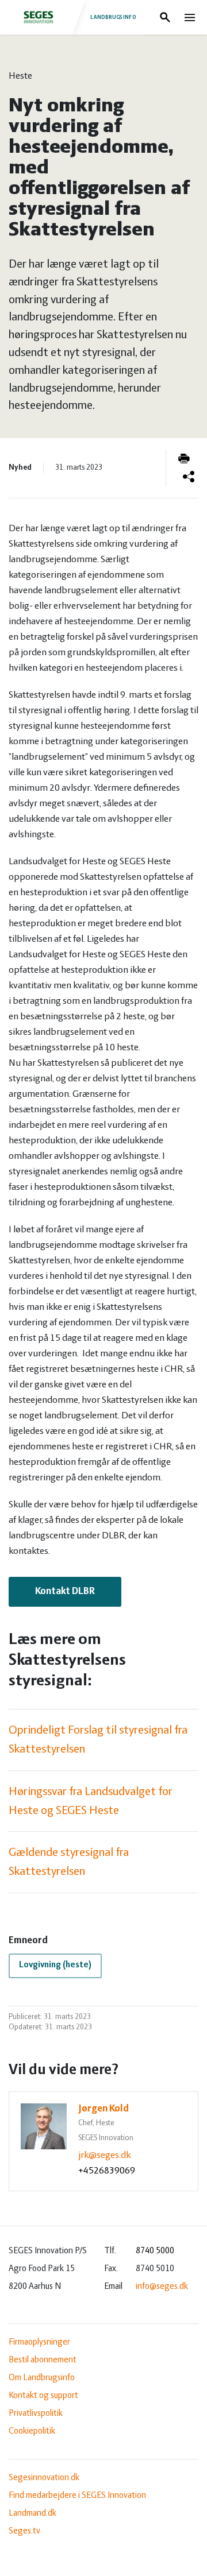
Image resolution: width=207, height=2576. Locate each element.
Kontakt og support (43, 2396)
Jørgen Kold (103, 2109)
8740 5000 (155, 2251)
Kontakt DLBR (65, 1592)
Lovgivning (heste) (55, 1965)
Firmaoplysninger (39, 2342)
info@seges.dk (162, 2287)
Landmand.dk (32, 2513)
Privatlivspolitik (36, 2413)
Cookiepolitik (32, 2431)
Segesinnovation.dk (44, 2478)
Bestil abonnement (43, 2360)
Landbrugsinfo (113, 17)
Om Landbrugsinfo (42, 2378)
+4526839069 (107, 2171)
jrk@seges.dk (104, 2156)
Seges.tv (24, 2531)
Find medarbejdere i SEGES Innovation (77, 2496)
